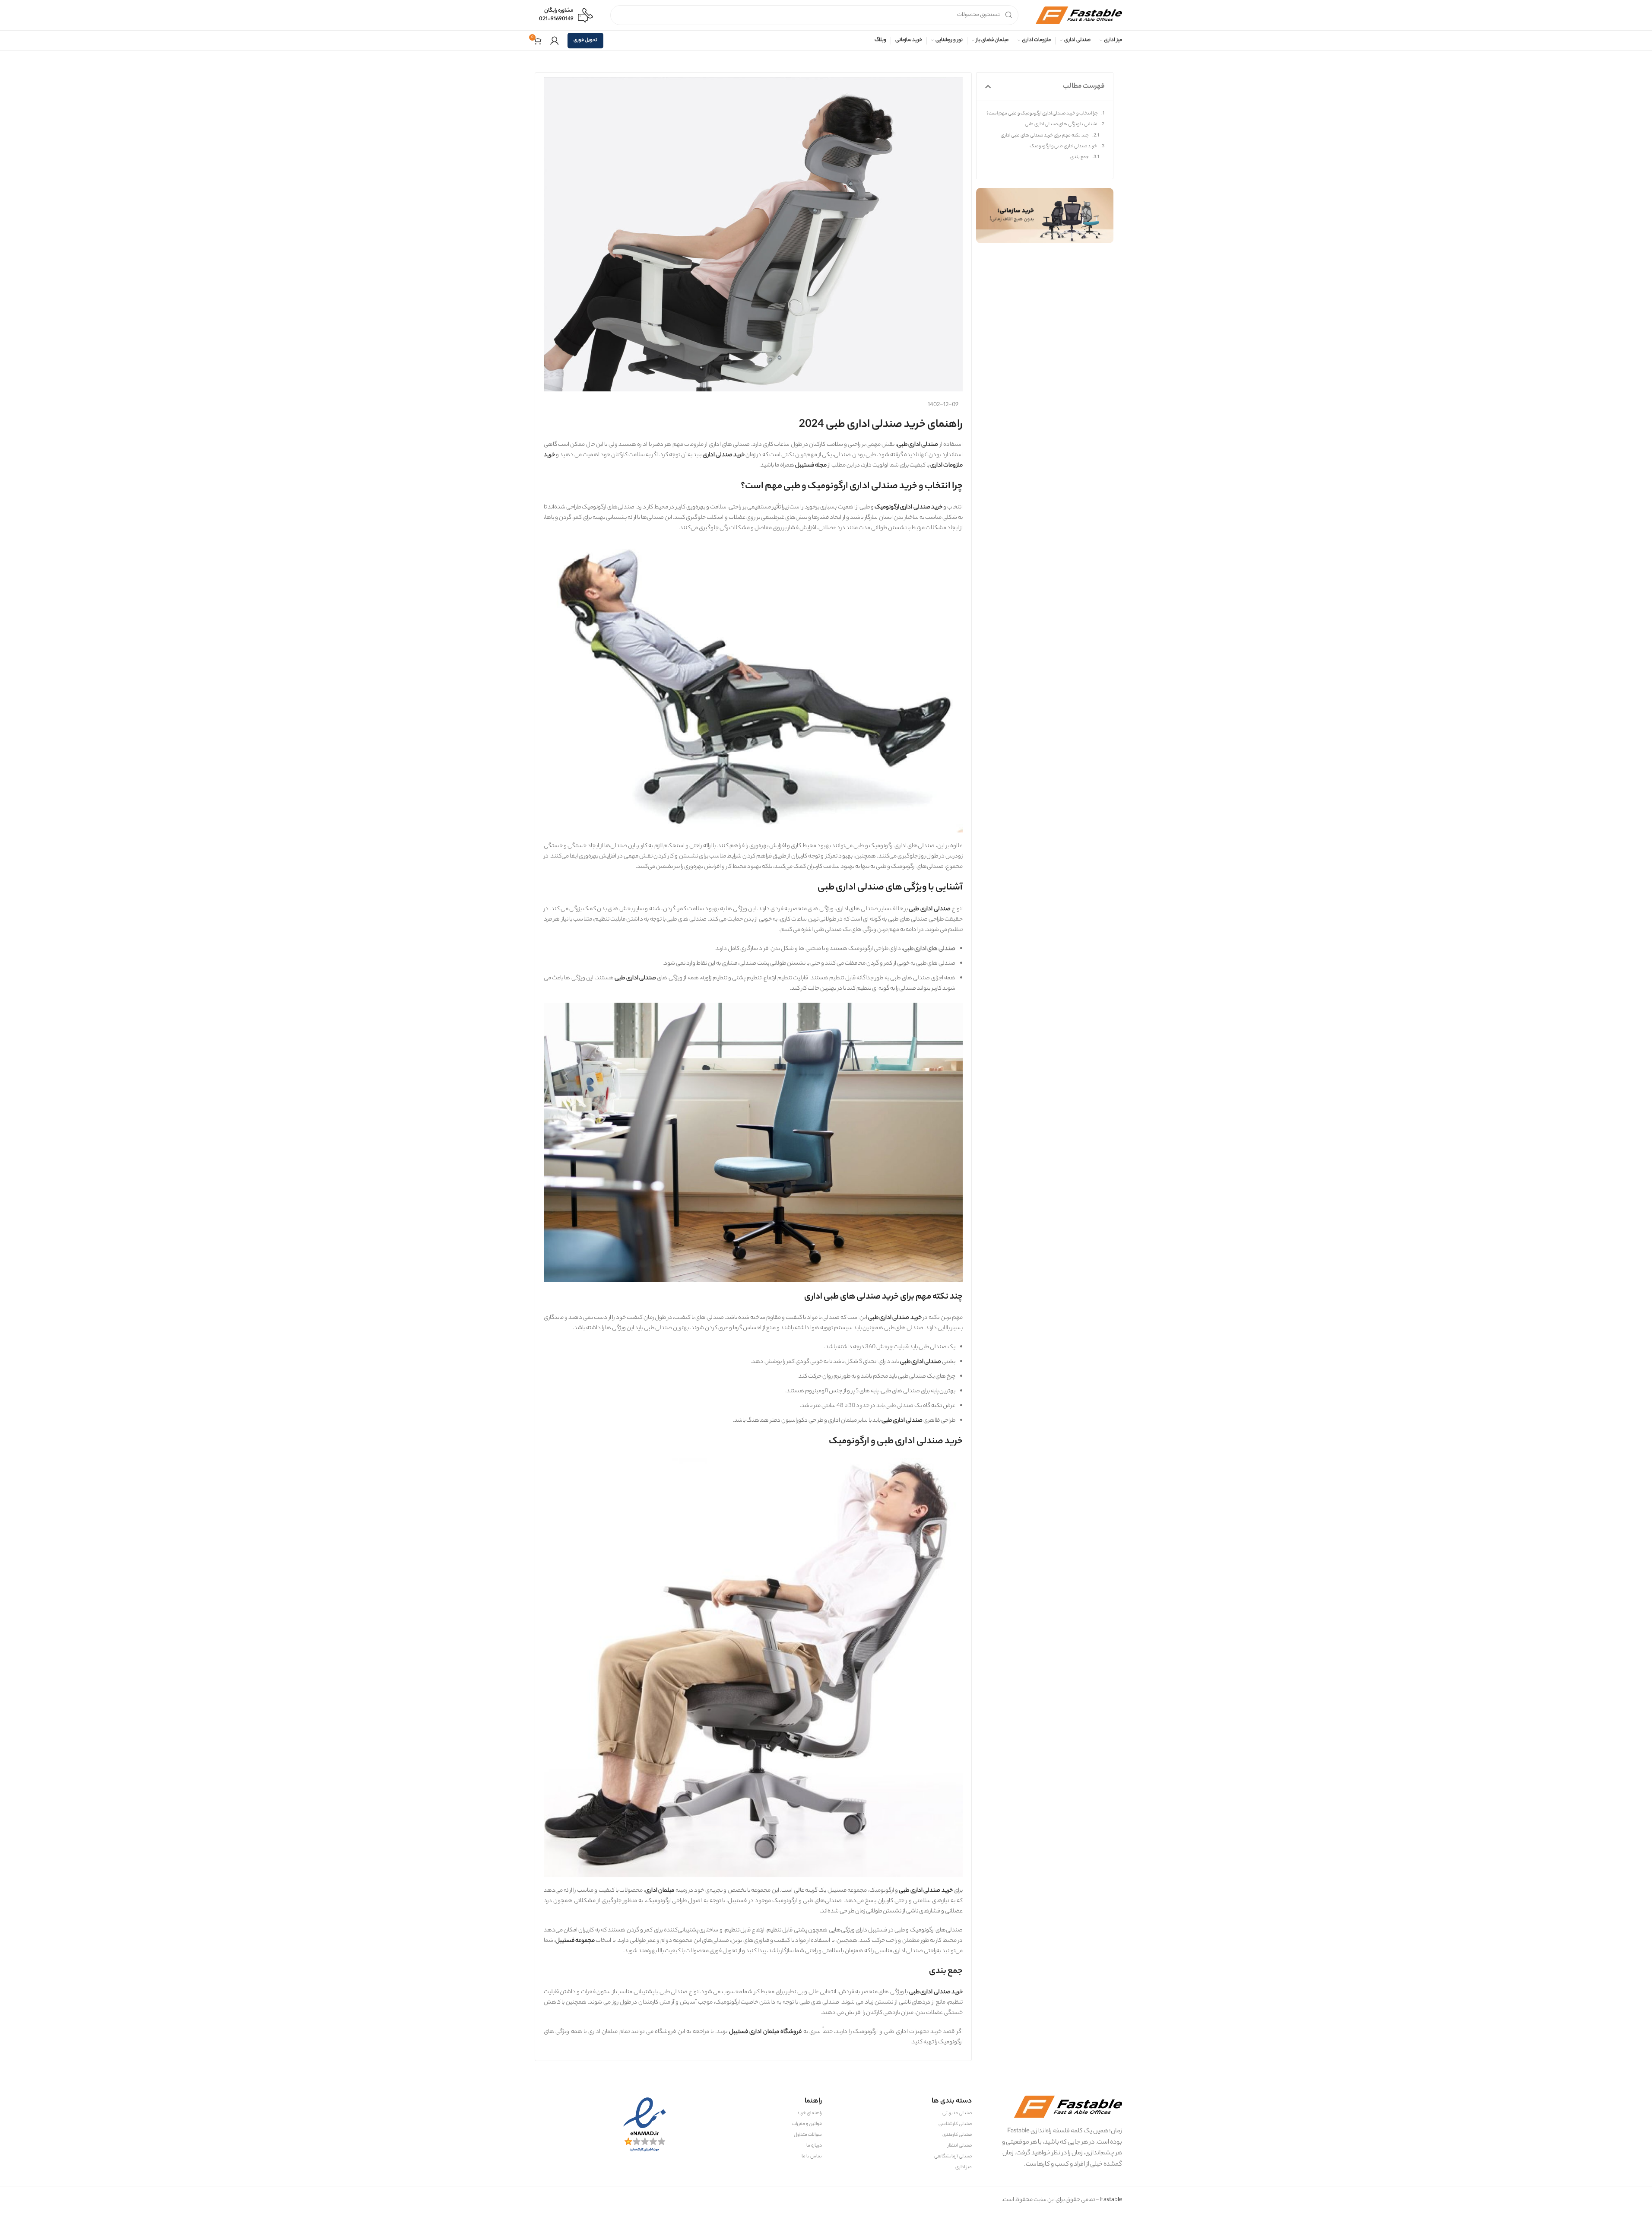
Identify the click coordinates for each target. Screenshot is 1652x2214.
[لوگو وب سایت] (1079, 15)
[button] (988, 87)
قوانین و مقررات (807, 2124)
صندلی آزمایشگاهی (953, 2157)
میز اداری (964, 2167)
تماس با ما (812, 2157)
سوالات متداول (808, 2135)
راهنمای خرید (809, 2113)
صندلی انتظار (960, 2146)
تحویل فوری (585, 40)
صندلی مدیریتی (957, 2113)
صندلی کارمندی (957, 2135)
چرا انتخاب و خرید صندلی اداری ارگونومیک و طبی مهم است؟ (1042, 114)
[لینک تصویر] (1045, 215)
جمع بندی (1080, 157)
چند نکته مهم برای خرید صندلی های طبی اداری (1045, 136)
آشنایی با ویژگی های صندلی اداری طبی (1061, 124)
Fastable (1111, 2200)
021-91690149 (556, 19)
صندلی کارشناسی (955, 2124)
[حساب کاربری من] (555, 41)
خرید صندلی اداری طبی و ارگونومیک (1063, 146)
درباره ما (814, 2146)
